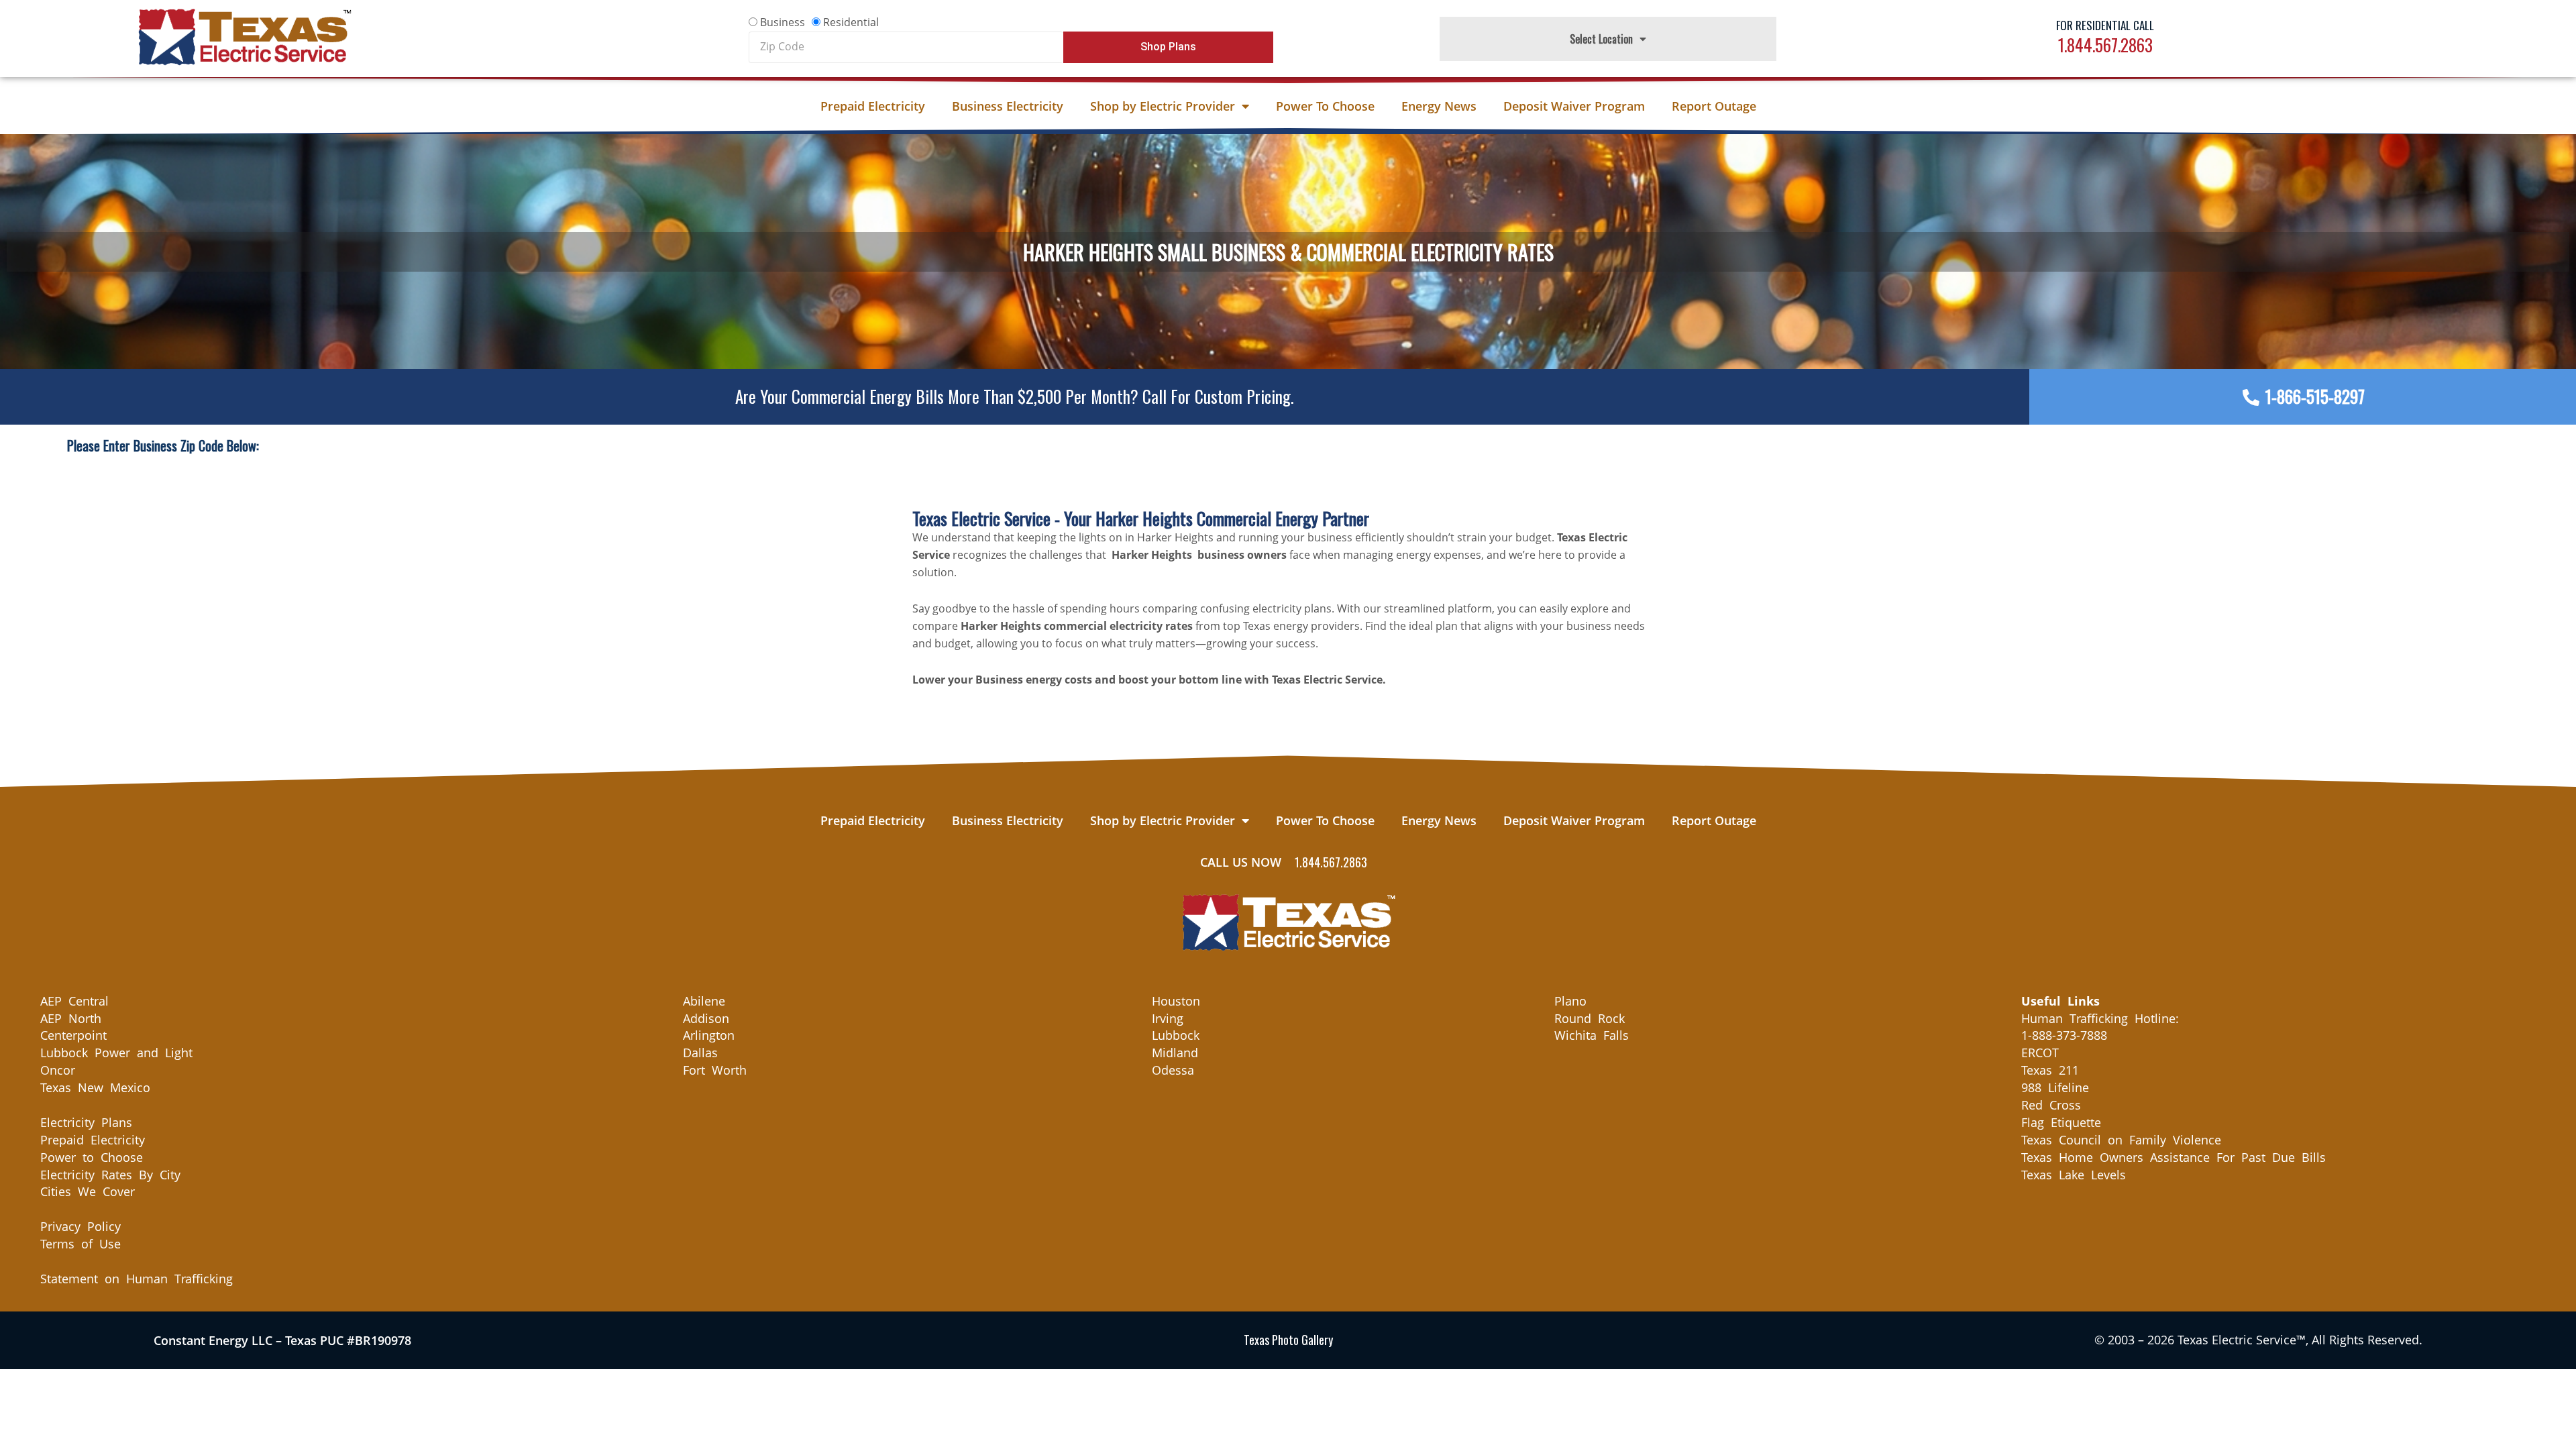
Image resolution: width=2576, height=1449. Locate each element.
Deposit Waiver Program (1574, 106)
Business (783, 22)
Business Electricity (1008, 106)
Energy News (1439, 106)
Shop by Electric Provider (1163, 106)
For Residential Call (2105, 25)
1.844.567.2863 (2105, 45)
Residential (851, 22)
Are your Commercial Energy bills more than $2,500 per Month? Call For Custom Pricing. (1014, 396)
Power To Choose (1325, 106)
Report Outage (1714, 106)
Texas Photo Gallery (1288, 1340)
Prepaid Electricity (873, 106)
